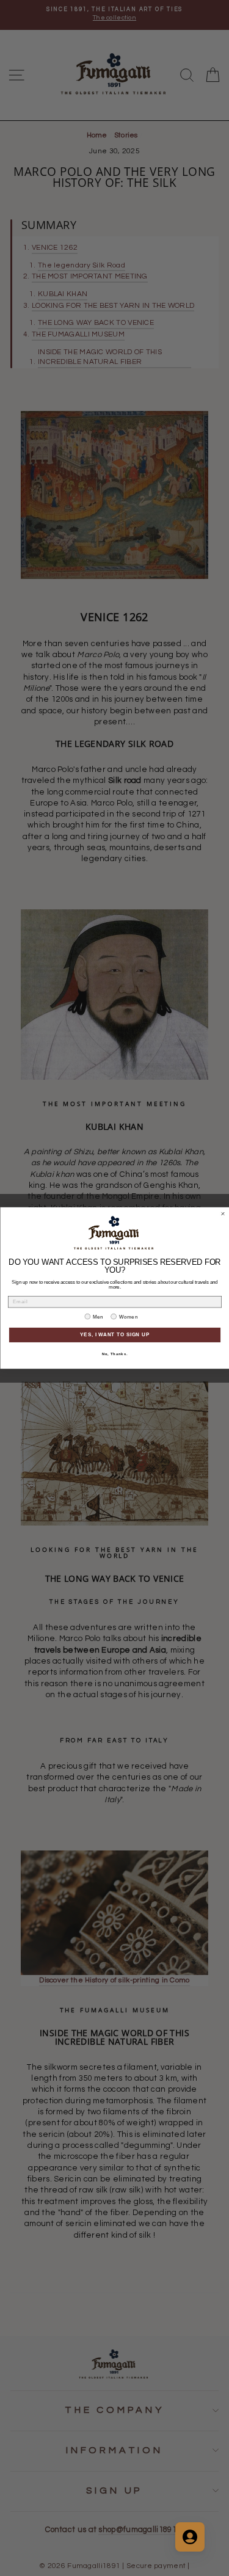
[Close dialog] (223, 1214)
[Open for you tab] (190, 2537)
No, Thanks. (114, 1354)
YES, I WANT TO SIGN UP (115, 1335)
